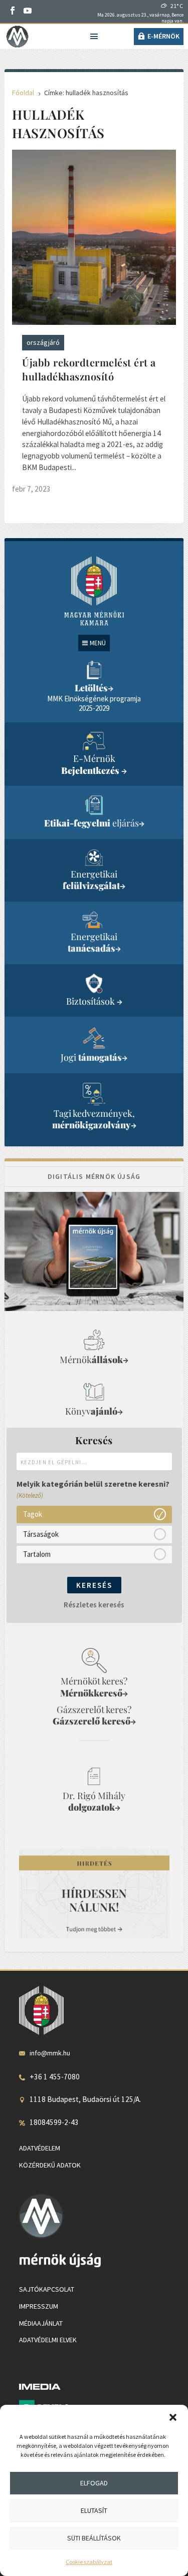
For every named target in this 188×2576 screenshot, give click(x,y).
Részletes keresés (94, 1605)
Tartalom (37, 1554)
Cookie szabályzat (89, 2562)
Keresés (94, 1585)
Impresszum (39, 2306)
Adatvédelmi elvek (48, 2340)
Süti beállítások (94, 2538)
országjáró (43, 342)
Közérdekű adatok (50, 2165)
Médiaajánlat (41, 2323)
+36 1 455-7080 (55, 2077)
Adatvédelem (40, 2148)
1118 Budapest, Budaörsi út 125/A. (85, 2099)
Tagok (33, 1514)
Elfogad (94, 2483)
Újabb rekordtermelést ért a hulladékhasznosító (89, 369)
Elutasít (94, 2510)
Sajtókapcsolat (47, 2289)
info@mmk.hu (50, 2053)
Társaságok (41, 1534)
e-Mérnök (163, 36)
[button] (173, 2417)
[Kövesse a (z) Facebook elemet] (13, 11)
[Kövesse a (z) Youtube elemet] (28, 11)
